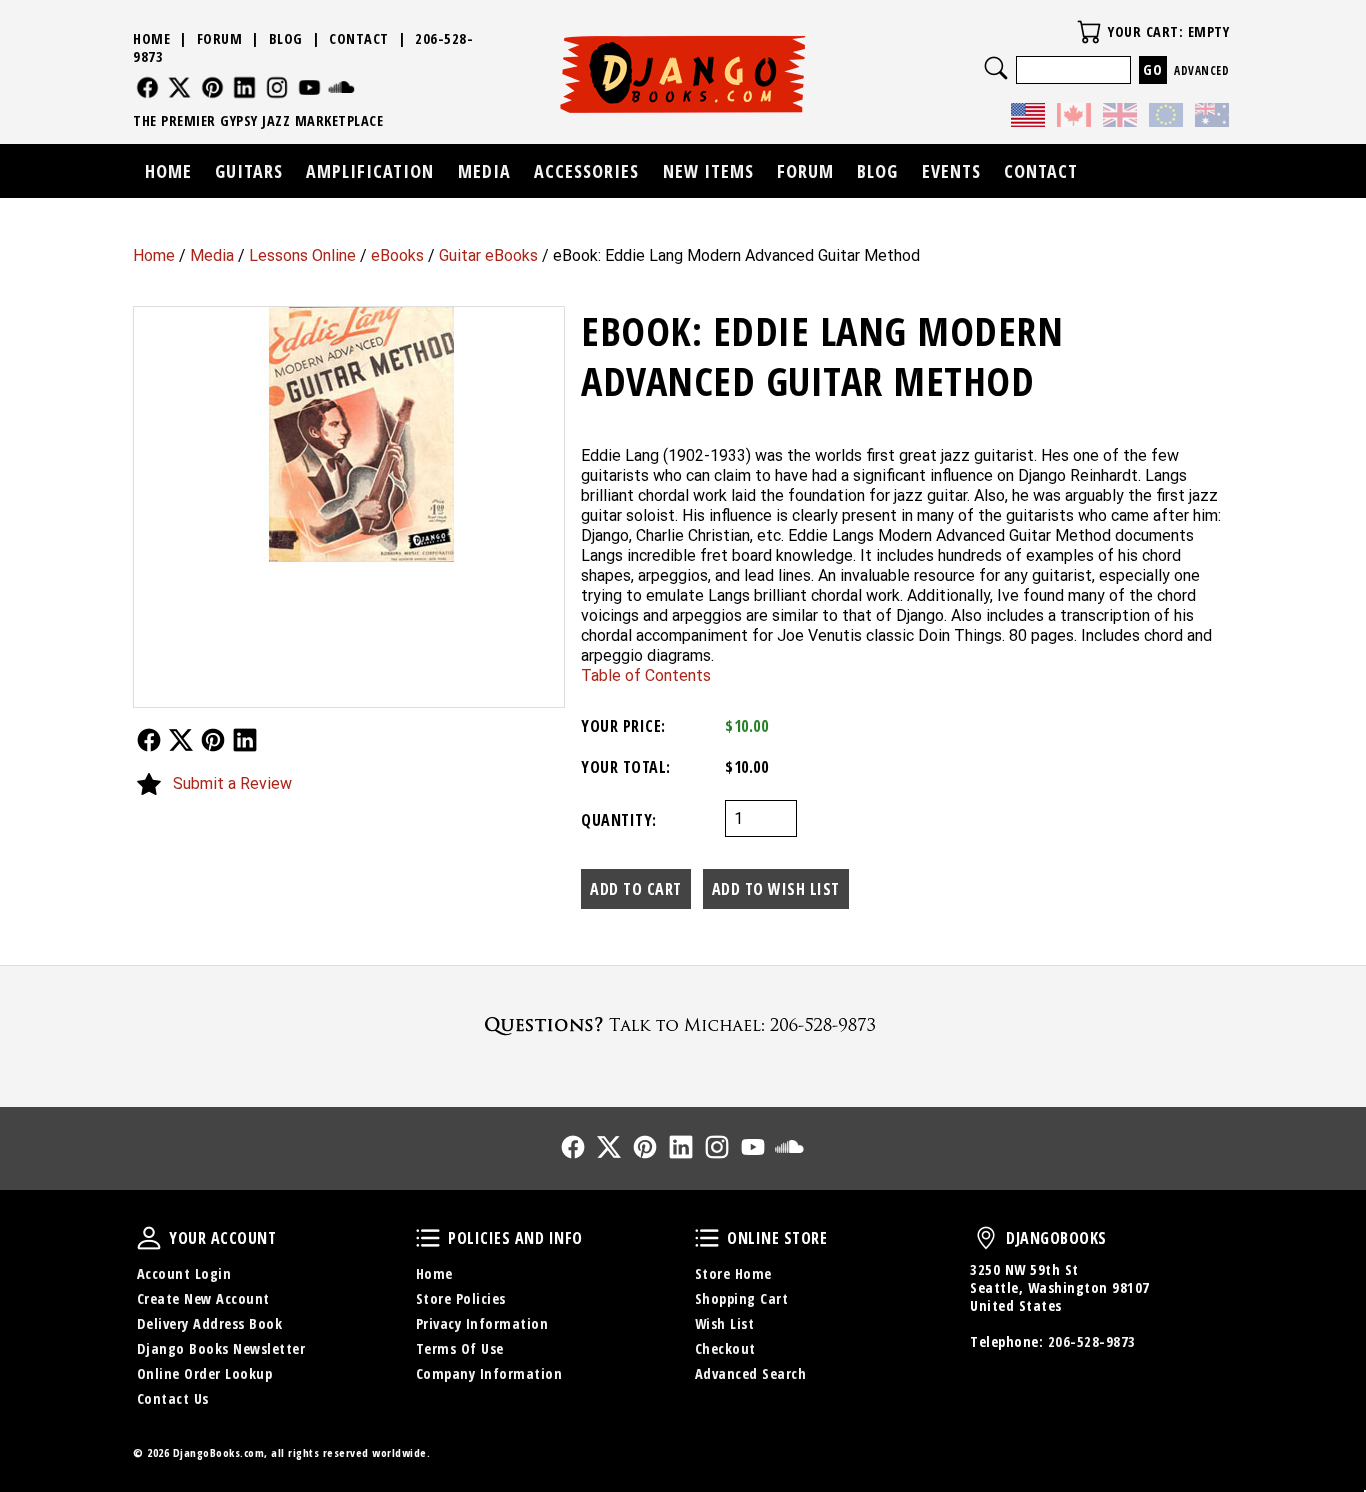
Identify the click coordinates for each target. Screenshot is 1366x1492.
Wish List (725, 1323)
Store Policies (461, 1298)
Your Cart (1089, 32)
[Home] (683, 74)
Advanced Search (751, 1373)
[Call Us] (683, 1024)
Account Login (184, 1273)
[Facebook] (147, 87)
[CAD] (1074, 117)
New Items (708, 171)
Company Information (489, 1373)
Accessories (586, 171)
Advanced (1201, 70)
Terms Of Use (460, 1348)
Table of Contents (646, 675)
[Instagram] (277, 87)
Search (996, 68)
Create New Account (203, 1298)
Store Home (733, 1273)
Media (212, 255)
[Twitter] (179, 87)
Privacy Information (482, 1323)
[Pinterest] (212, 87)
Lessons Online (302, 255)
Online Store (707, 1238)
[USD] (1028, 117)
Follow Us (149, 740)
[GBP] (1120, 117)
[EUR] (1166, 117)
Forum (220, 38)
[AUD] (1212, 117)
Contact (359, 38)
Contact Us (173, 1398)
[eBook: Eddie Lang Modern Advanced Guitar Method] (349, 434)
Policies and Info (428, 1238)
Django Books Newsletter (221, 1348)
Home (154, 255)
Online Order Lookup (205, 1373)
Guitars (249, 171)
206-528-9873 (1092, 1341)
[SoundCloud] (341, 87)
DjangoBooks (986, 1238)
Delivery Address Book (210, 1323)
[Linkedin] (244, 87)
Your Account (149, 1238)
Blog (286, 38)
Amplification (370, 171)
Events (951, 171)
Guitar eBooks (488, 255)
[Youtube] (309, 87)
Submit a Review (232, 783)
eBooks (397, 255)
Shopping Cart (742, 1298)
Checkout (725, 1348)
